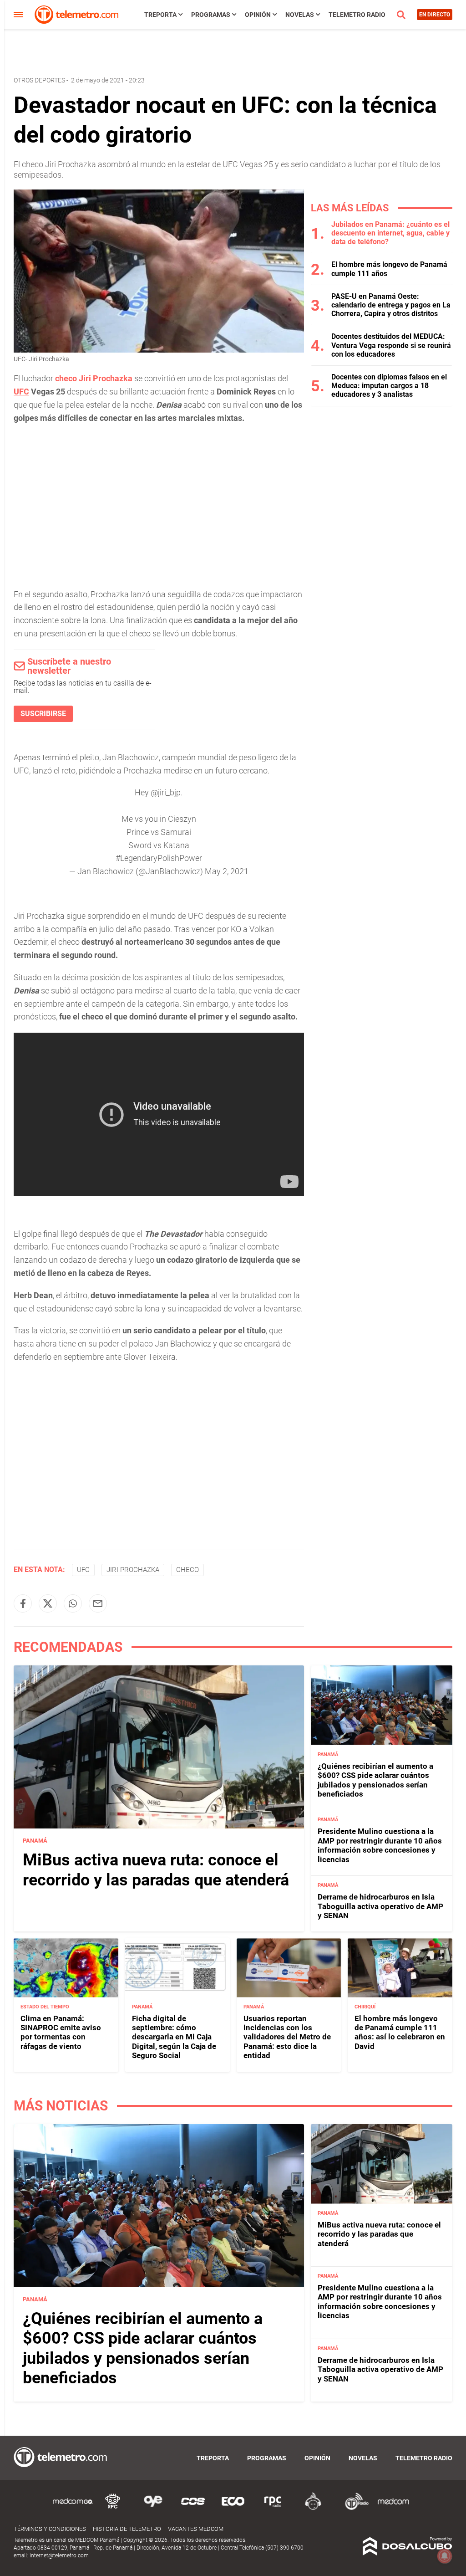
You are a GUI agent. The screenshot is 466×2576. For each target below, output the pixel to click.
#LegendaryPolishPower (159, 858)
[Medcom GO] (73, 2508)
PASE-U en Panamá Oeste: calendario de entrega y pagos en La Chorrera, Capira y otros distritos (391, 305)
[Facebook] (23, 1603)
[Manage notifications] (445, 2556)
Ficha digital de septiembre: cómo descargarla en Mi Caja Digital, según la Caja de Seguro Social (174, 2037)
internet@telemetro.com (59, 2556)
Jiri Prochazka (106, 378)
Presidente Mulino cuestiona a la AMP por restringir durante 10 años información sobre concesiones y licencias (380, 1845)
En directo (435, 15)
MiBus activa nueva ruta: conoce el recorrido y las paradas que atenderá (156, 1870)
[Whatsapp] (73, 1603)
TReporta (160, 15)
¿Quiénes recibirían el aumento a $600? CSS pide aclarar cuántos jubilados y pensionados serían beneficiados (375, 1780)
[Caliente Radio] (313, 2508)
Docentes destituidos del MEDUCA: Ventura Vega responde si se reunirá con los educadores (391, 345)
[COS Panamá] (193, 2508)
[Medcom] (393, 2508)
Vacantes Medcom (196, 2529)
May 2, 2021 (227, 871)
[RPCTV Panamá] (113, 2508)
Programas (211, 15)
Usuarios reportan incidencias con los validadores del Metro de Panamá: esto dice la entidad (287, 2037)
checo (66, 378)
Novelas (300, 15)
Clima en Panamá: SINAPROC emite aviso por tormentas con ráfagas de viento (61, 2032)
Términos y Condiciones (50, 2529)
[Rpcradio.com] (273, 2508)
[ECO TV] (233, 2508)
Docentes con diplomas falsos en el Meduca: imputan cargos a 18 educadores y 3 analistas (389, 386)
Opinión (258, 15)
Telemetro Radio (357, 15)
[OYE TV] (153, 2508)
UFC (21, 392)
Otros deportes (39, 80)
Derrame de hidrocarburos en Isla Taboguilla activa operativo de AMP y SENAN (380, 1906)
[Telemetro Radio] (353, 2508)
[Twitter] (48, 1603)
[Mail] (98, 1603)
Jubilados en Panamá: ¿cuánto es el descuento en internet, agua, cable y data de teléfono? (390, 233)
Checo (187, 1570)
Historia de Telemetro (127, 2529)
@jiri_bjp (166, 792)
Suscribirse (43, 714)
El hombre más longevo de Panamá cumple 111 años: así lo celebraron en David (400, 2032)
